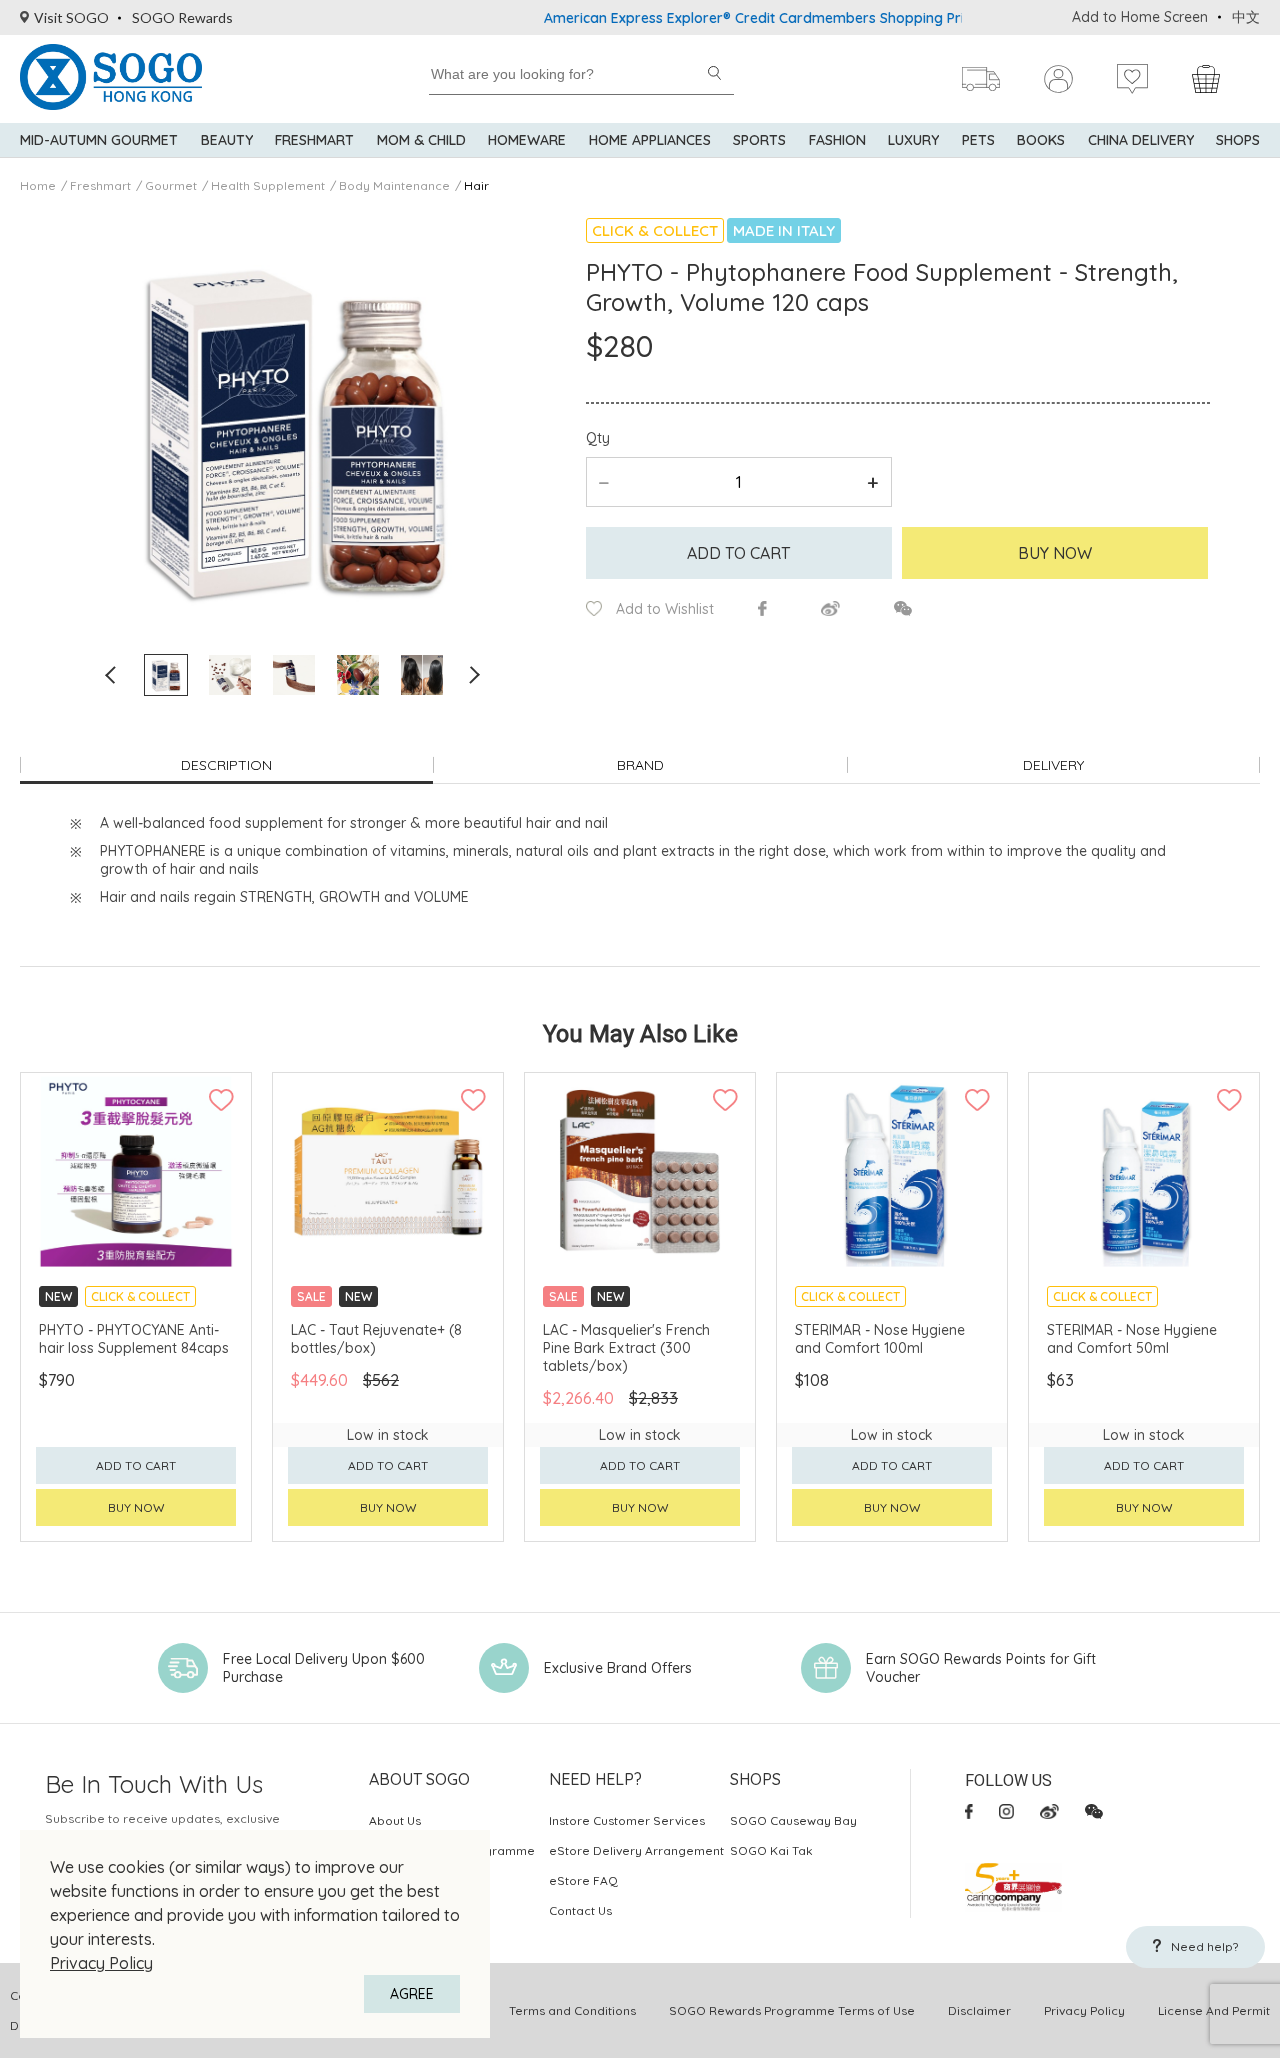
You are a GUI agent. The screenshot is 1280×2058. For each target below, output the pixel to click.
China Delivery (1141, 140)
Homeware (527, 140)
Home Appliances (650, 140)
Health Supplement (268, 185)
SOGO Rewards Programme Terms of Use (792, 2010)
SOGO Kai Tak (771, 1850)
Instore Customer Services (627, 1820)
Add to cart (738, 553)
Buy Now (1055, 553)
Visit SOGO (71, 17)
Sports (759, 140)
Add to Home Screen (1140, 17)
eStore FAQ (583, 1880)
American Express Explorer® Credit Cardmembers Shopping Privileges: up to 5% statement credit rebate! (853, 18)
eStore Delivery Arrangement (636, 1850)
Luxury (913, 140)
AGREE (412, 1994)
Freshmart (314, 140)
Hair (476, 185)
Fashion (837, 140)
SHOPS (1238, 140)
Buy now (136, 1507)
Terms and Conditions (572, 2010)
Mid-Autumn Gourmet (99, 140)
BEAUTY (227, 140)
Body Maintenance (394, 185)
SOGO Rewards (182, 17)
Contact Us (580, 1910)
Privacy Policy (101, 1963)
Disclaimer (979, 2010)
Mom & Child (421, 140)
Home (38, 185)
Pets (978, 140)
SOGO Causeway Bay (793, 1820)
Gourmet (171, 185)
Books (1041, 140)
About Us (395, 1820)
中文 (1246, 17)
